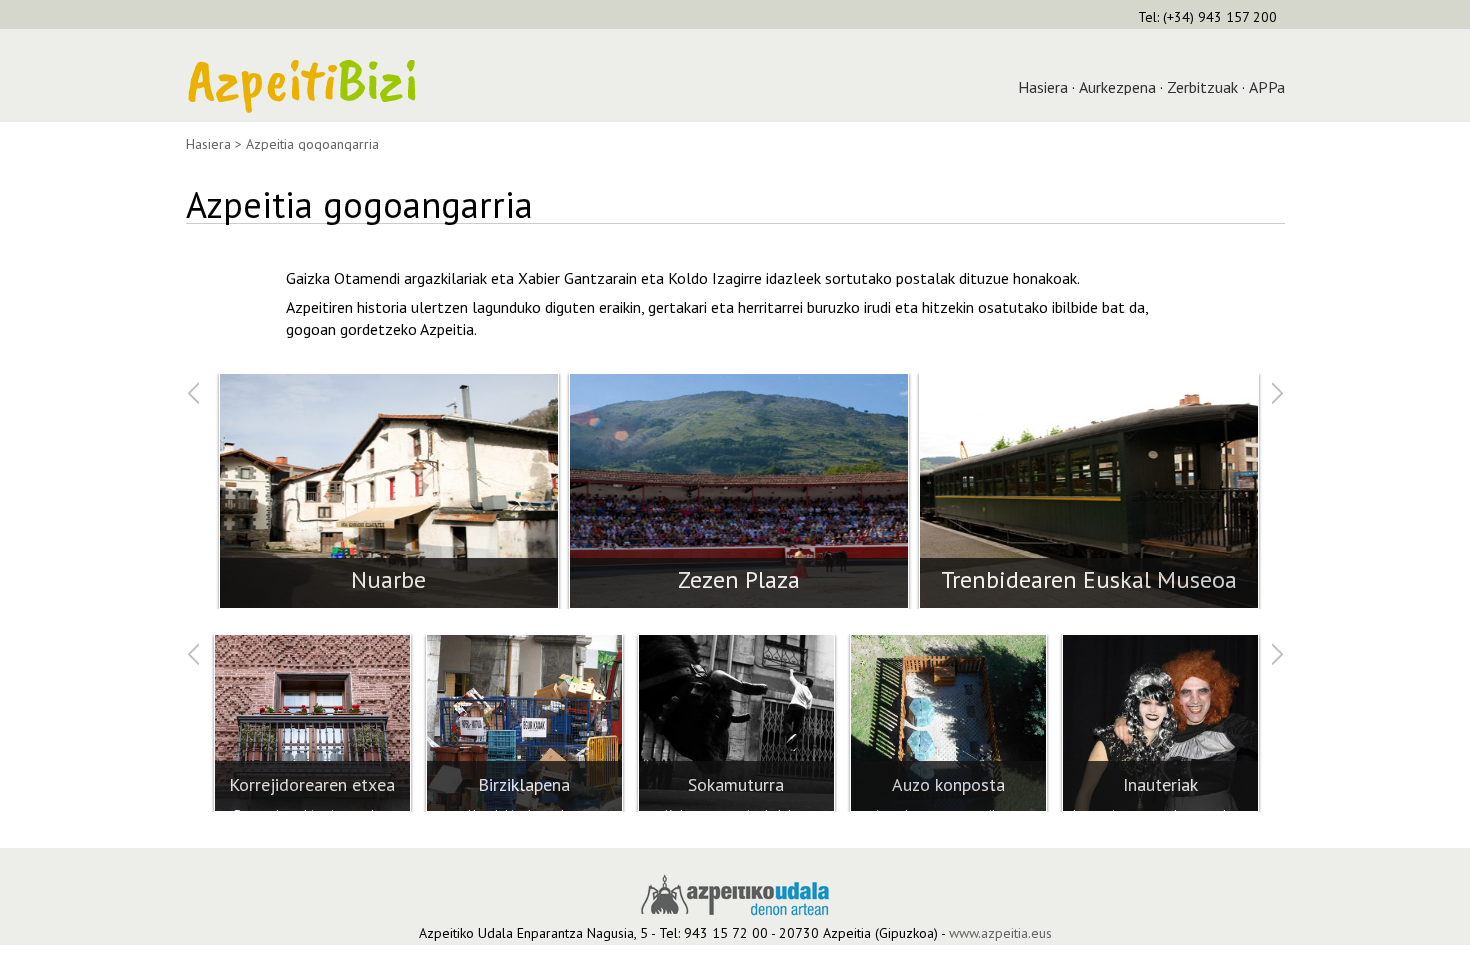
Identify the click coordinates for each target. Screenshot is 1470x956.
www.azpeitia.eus (1000, 933)
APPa (1267, 87)
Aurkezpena (1117, 87)
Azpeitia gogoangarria (312, 144)
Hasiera (1043, 87)
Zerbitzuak (1202, 87)
